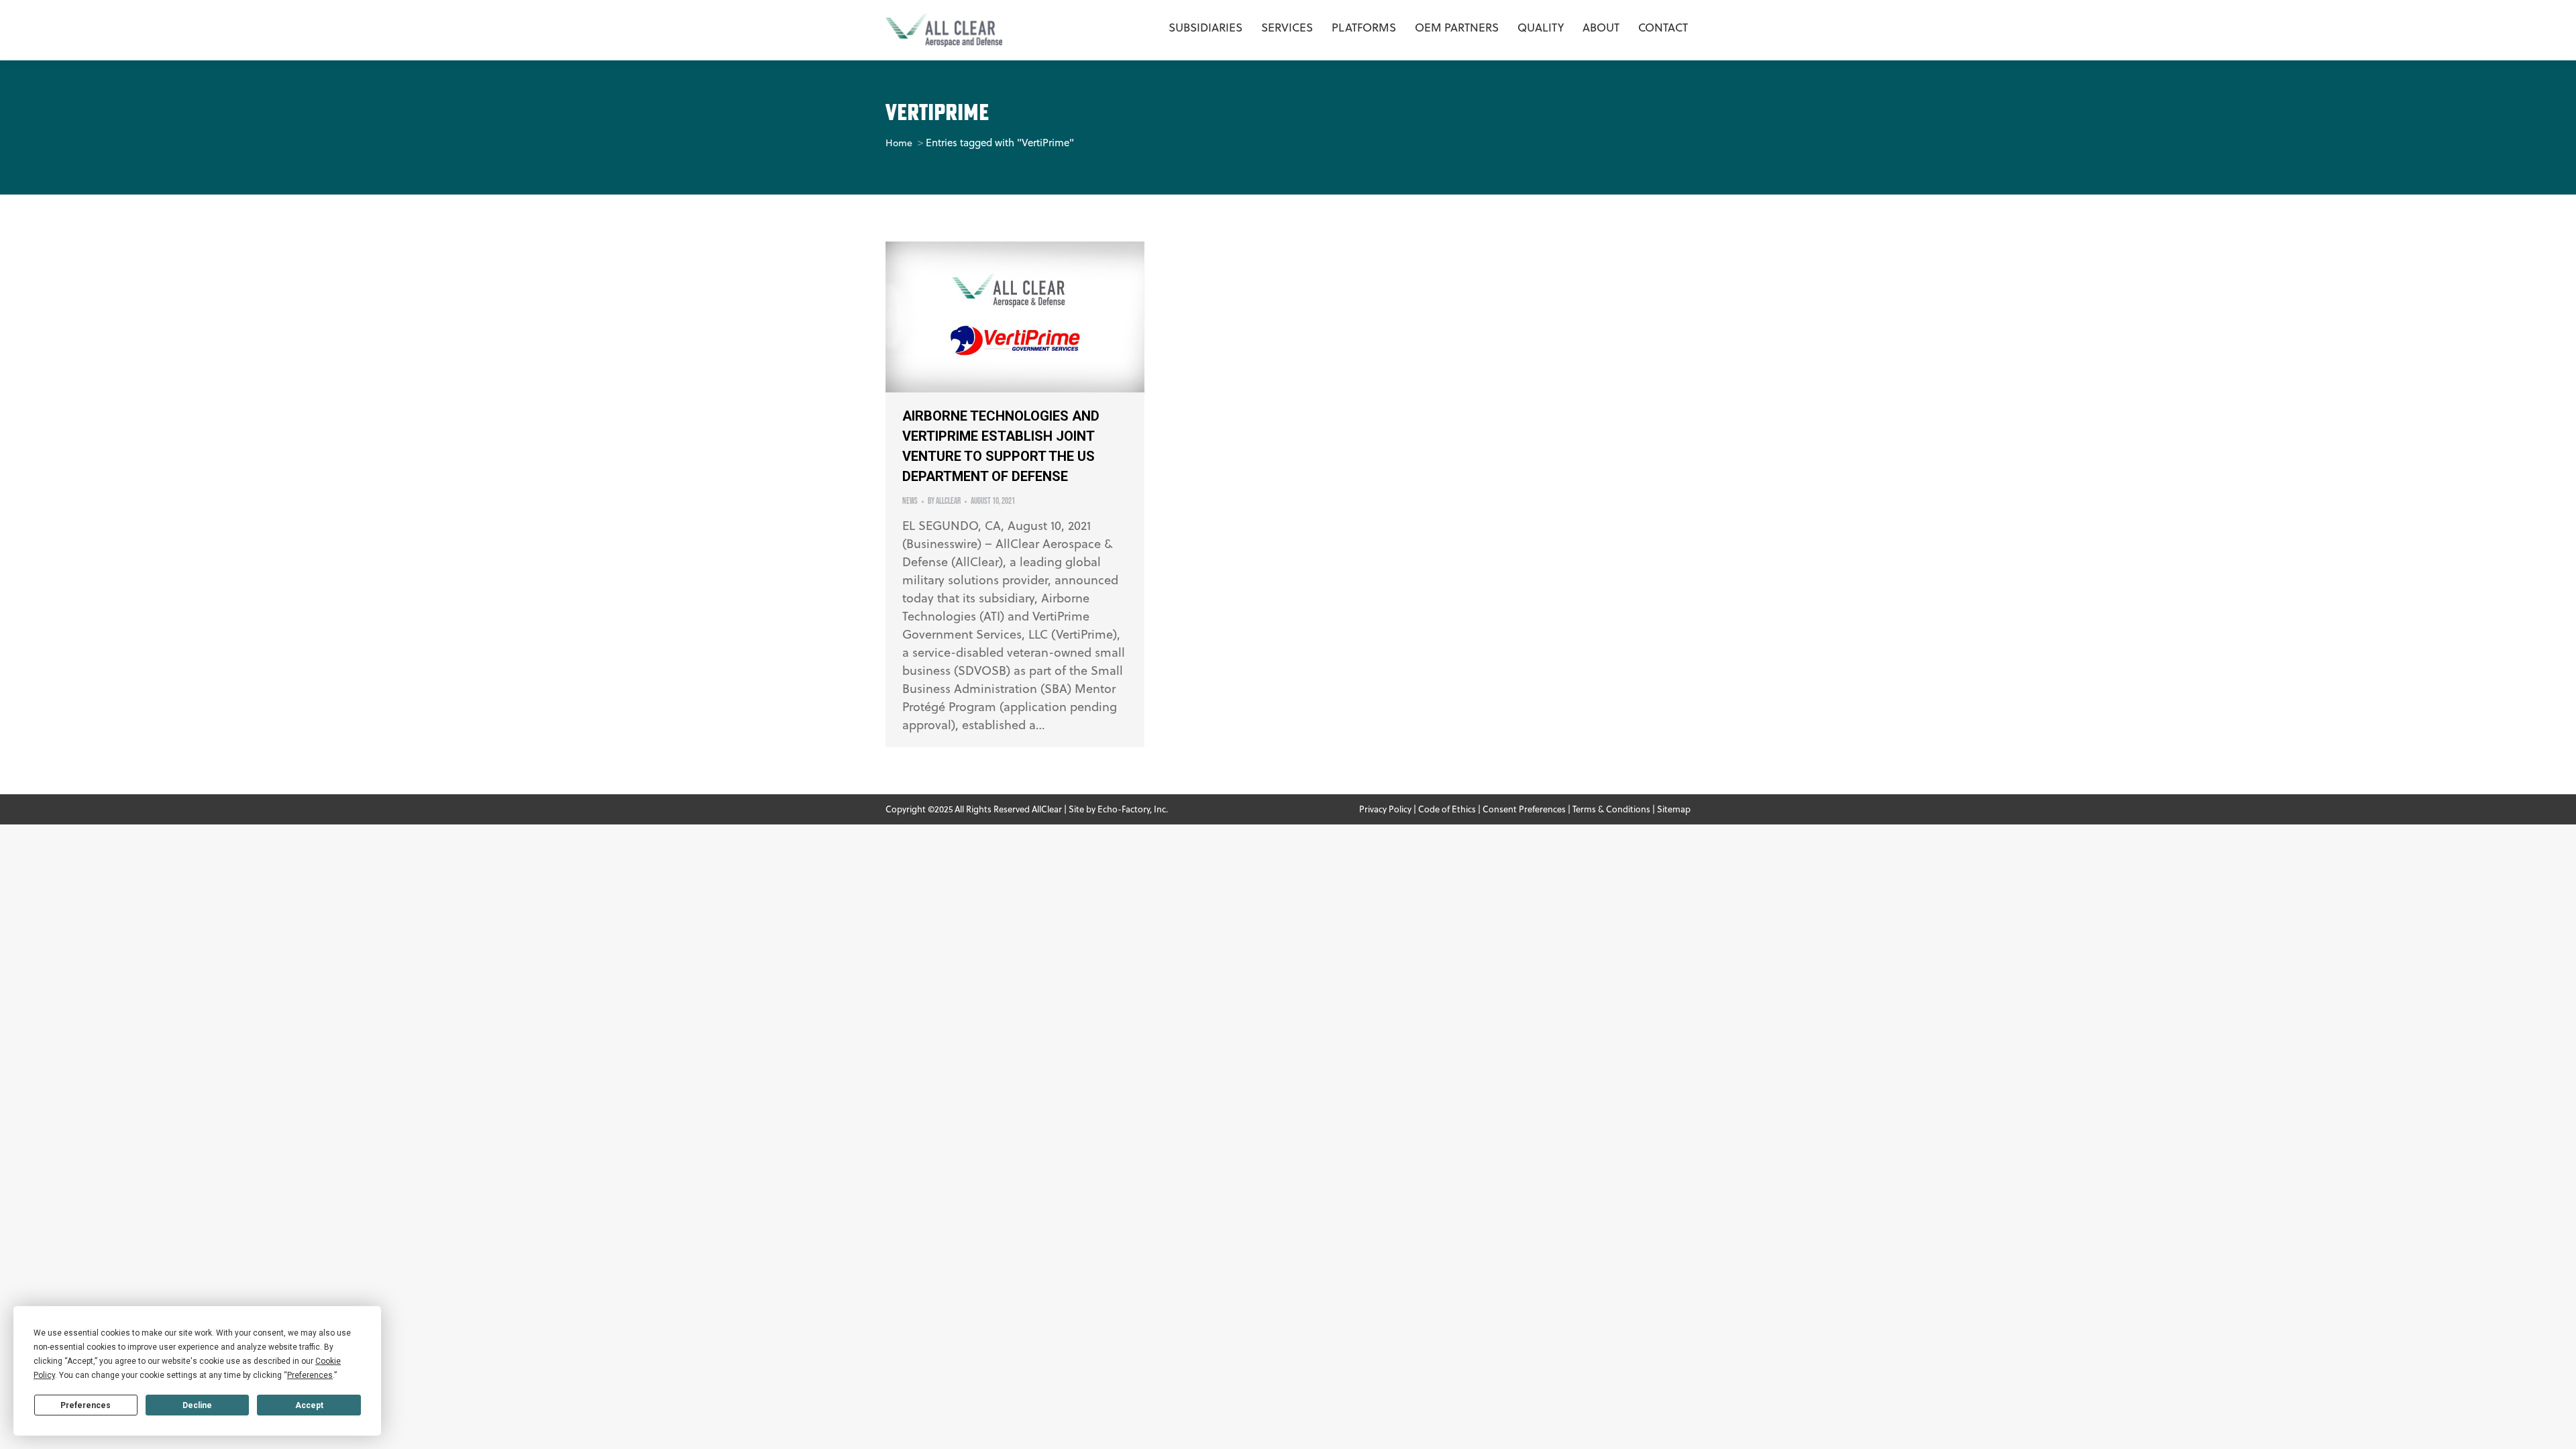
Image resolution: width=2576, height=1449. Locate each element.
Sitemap (1674, 809)
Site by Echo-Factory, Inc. (1118, 809)
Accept (309, 1405)
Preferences (86, 1405)
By (944, 501)
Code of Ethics (1447, 809)
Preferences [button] (310, 1375)
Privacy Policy (1385, 809)
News (910, 501)
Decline (197, 1405)
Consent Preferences (1524, 809)
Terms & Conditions (1611, 809)
